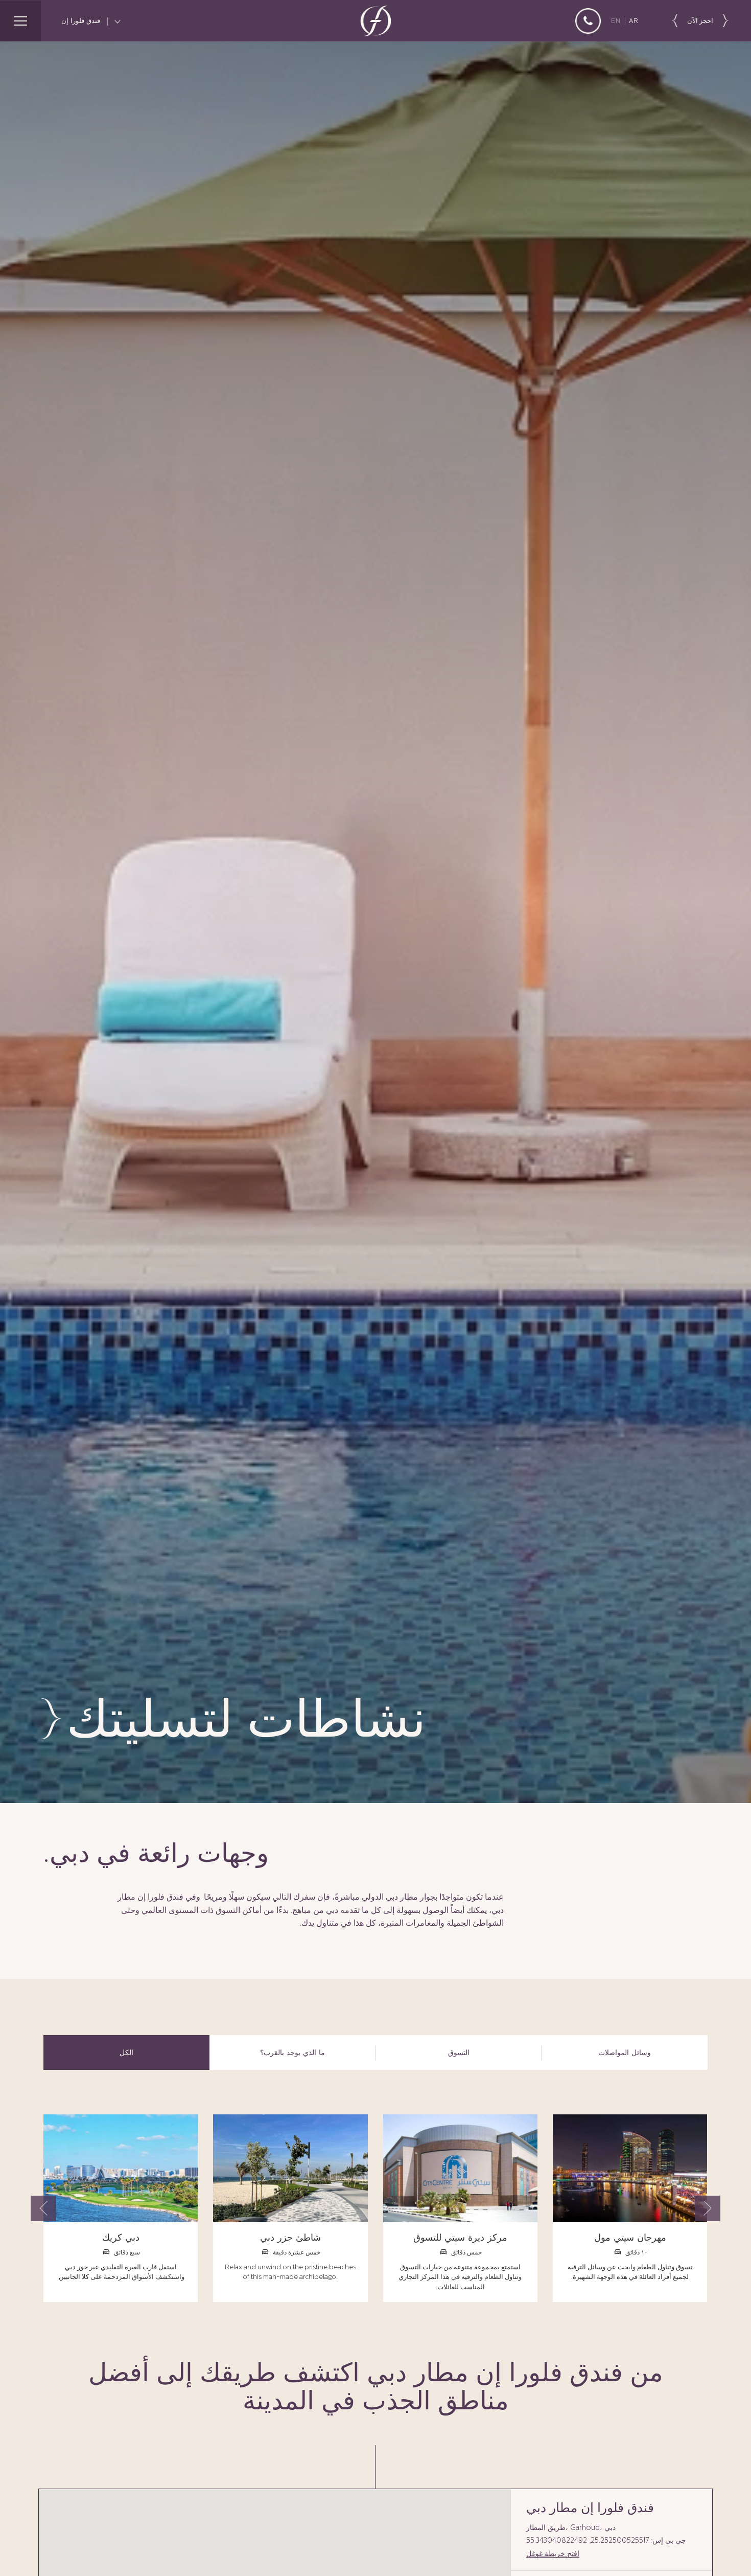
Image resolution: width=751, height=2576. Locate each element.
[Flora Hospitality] (375, 21)
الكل (126, 2053)
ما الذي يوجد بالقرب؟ (292, 2053)
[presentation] (43, 2208)
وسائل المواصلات (625, 2053)
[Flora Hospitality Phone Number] (588, 21)
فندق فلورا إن (82, 21)
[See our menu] (20, 21)
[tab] (126, 2053)
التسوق (459, 2053)
